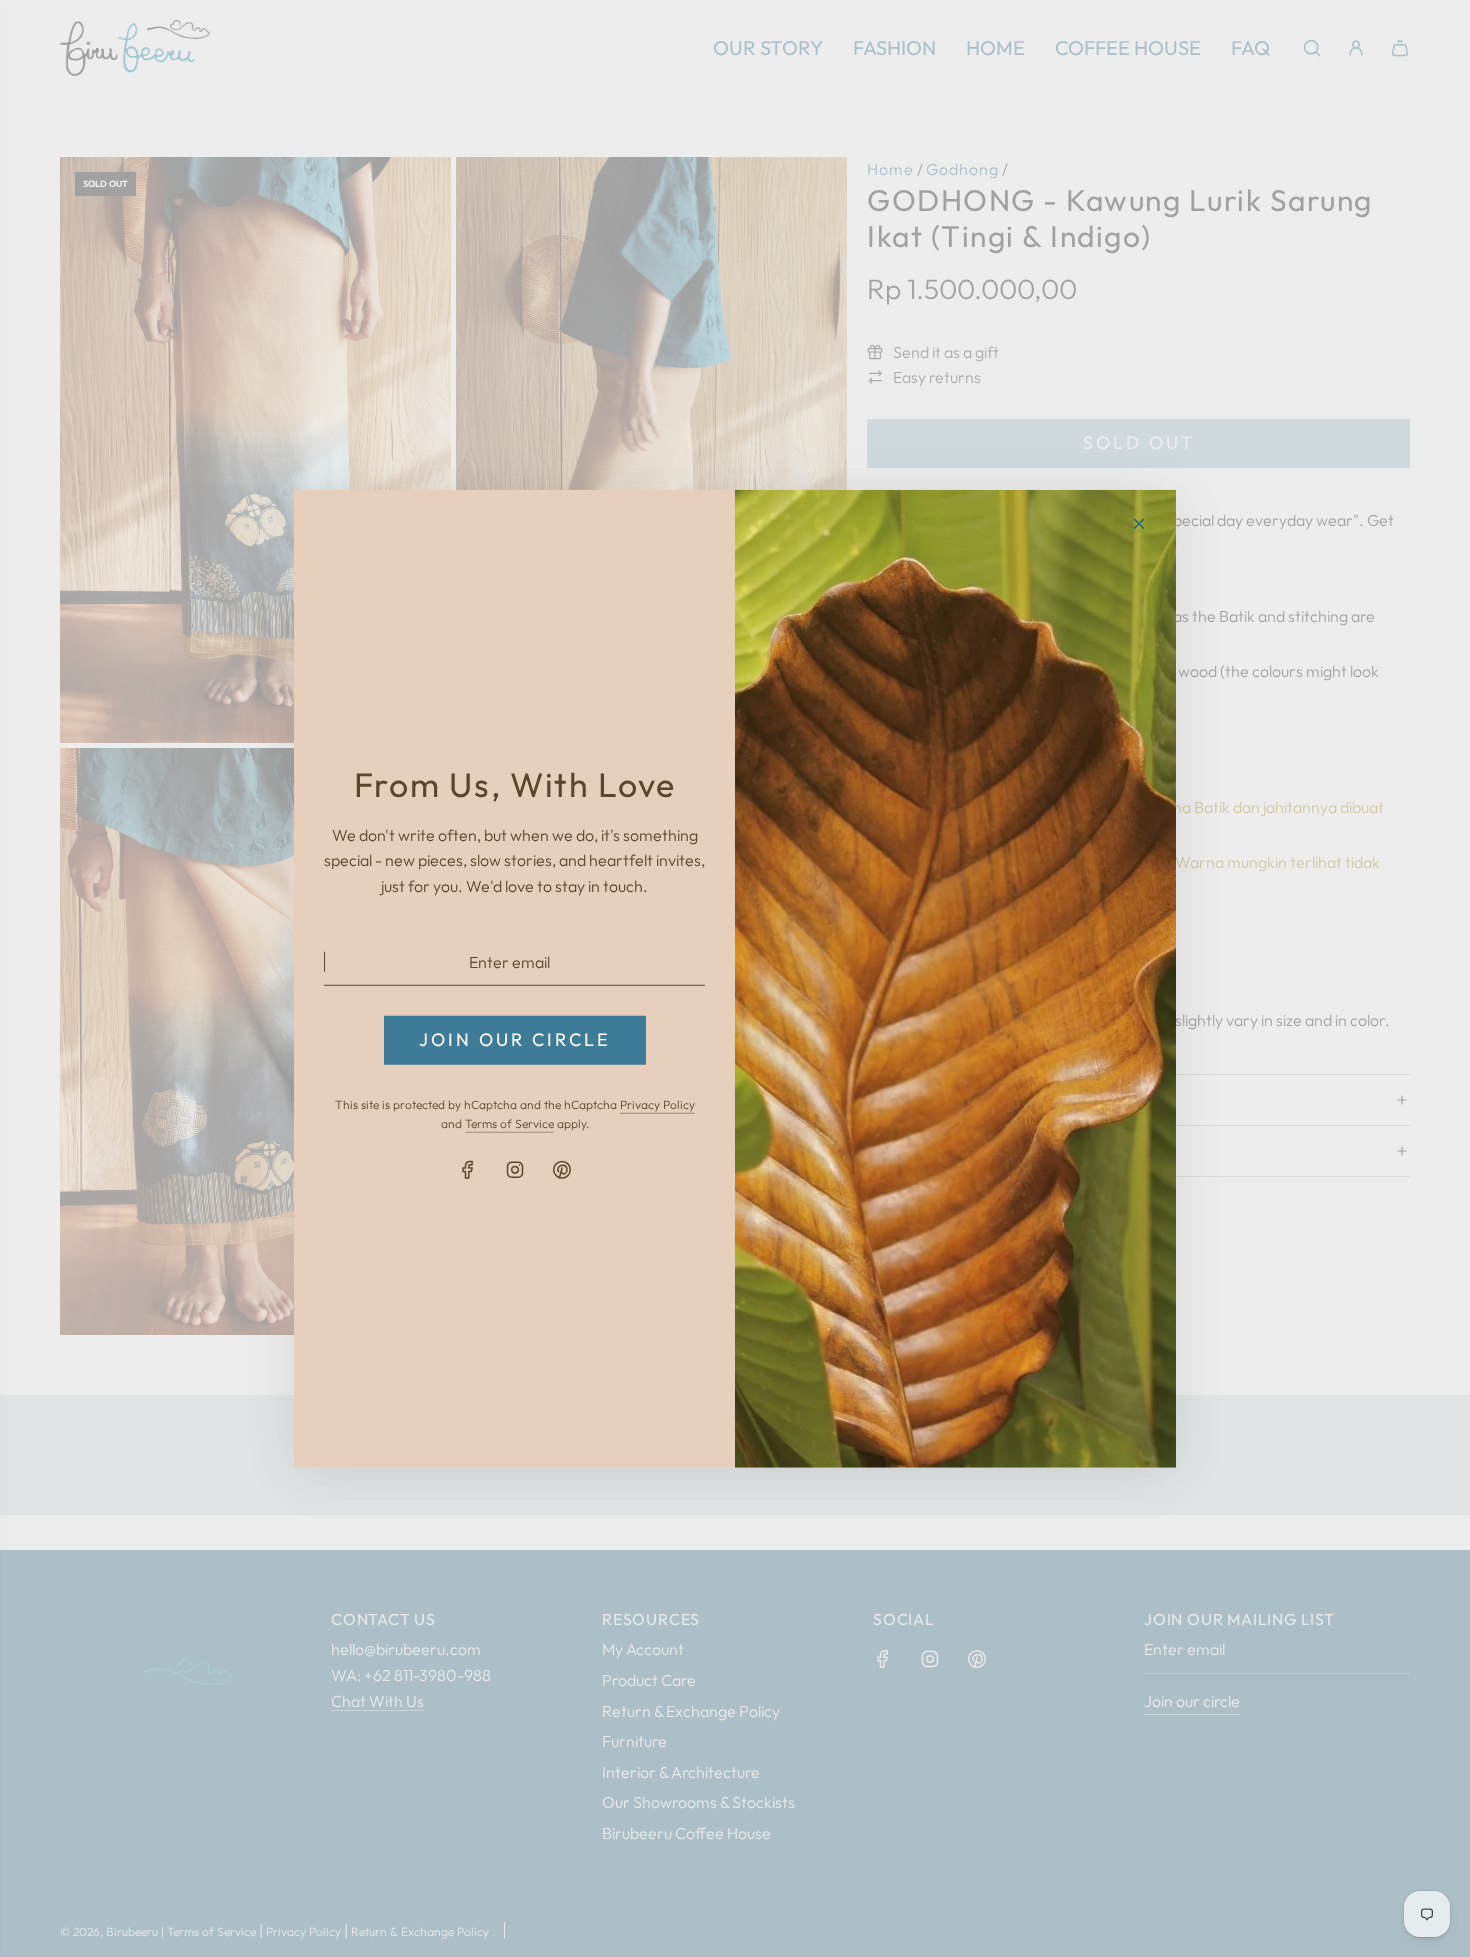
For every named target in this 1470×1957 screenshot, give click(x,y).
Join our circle (515, 1039)
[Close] (1139, 523)
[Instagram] (515, 1170)
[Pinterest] (562, 1170)
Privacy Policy (657, 1104)
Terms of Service (509, 1123)
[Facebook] (468, 1170)
